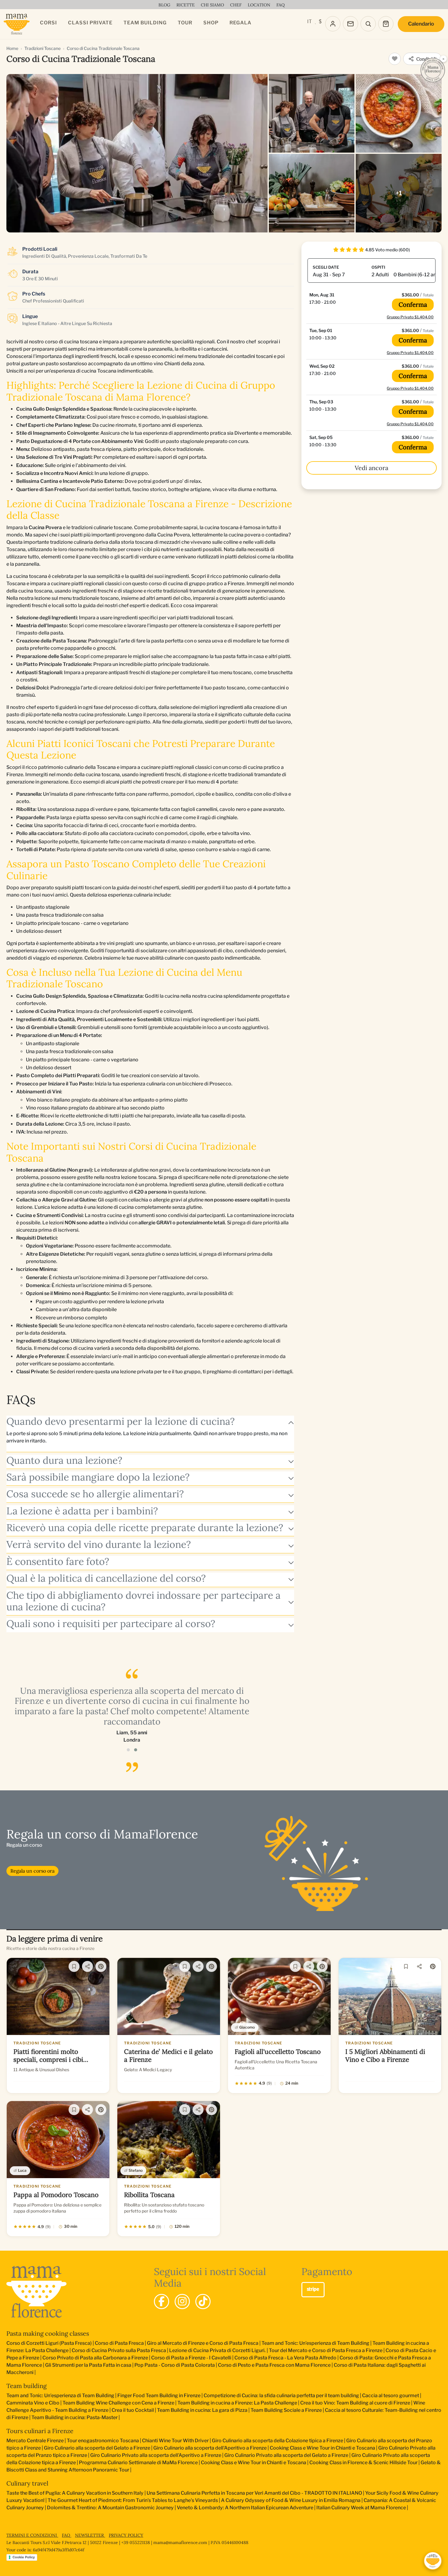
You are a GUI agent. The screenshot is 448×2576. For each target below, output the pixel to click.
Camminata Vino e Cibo (33, 2403)
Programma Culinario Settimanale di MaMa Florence (138, 2463)
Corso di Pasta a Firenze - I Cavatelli (191, 2358)
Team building (27, 2386)
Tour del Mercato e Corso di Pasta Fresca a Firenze (326, 2350)
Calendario (421, 24)
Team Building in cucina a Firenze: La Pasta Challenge (237, 2403)
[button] (128, 1750)
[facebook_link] (162, 2302)
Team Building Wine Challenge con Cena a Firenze (118, 2403)
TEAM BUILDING (145, 23)
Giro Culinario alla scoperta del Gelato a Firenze (97, 2448)
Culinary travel (27, 2483)
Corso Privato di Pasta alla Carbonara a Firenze (95, 2358)
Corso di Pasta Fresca (119, 2343)
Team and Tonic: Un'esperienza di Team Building (315, 2343)
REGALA (240, 23)
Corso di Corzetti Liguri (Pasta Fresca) (49, 2343)
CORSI (48, 23)
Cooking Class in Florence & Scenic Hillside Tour (363, 2463)
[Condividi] (87, 1966)
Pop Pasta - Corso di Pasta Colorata (175, 2365)
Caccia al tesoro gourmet (391, 2396)
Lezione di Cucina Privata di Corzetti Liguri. (217, 2350)
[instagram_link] (182, 2302)
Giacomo (247, 2027)
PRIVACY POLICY (126, 2535)
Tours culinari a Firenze (40, 2431)
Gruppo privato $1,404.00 (410, 317)
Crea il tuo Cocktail (133, 2410)
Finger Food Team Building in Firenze (159, 2396)
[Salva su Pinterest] (101, 1966)
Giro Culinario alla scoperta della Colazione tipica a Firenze (277, 2441)
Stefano (136, 2170)
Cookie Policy (24, 2557)
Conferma (413, 304)
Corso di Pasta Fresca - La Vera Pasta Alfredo (285, 2358)
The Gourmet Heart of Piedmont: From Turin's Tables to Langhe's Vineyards (133, 2500)
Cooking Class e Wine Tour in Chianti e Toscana (322, 2448)
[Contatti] (350, 24)
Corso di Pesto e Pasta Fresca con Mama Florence (274, 2365)
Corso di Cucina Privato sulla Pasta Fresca (119, 2350)
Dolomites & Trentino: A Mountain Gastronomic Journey (110, 2508)
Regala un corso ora (32, 1871)
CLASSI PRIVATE (90, 23)
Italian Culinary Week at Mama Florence (361, 2508)
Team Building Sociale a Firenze (286, 2410)
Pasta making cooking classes (48, 2333)
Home (12, 48)
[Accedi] (333, 24)
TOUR (185, 23)
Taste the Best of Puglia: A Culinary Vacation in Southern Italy (75, 2493)
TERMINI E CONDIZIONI (32, 2535)
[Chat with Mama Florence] (433, 2561)
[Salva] (74, 1966)
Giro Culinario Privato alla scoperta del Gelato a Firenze (286, 2455)
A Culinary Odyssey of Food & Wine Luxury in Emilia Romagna (291, 2500)
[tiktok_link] (203, 2302)
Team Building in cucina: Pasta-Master (75, 2417)
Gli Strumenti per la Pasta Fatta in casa (88, 2365)
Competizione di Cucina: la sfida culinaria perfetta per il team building (281, 2396)
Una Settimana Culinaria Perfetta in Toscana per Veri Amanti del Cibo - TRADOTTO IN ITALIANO (254, 2493)
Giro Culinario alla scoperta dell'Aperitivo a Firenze (210, 2448)
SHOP (211, 23)
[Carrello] (386, 24)
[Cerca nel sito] (368, 24)
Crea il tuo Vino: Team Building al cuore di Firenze (355, 2403)
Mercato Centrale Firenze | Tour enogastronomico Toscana (73, 2441)
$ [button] (320, 21)
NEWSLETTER (90, 2535)
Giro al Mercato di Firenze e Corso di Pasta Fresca (203, 2343)
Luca (22, 2170)
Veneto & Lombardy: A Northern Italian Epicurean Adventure (245, 2508)
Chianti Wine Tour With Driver (175, 2441)
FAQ (67, 2535)
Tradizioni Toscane (43, 48)
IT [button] (309, 21)
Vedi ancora (372, 468)
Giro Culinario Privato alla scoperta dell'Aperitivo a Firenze (156, 2455)
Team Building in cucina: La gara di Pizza (202, 2410)
